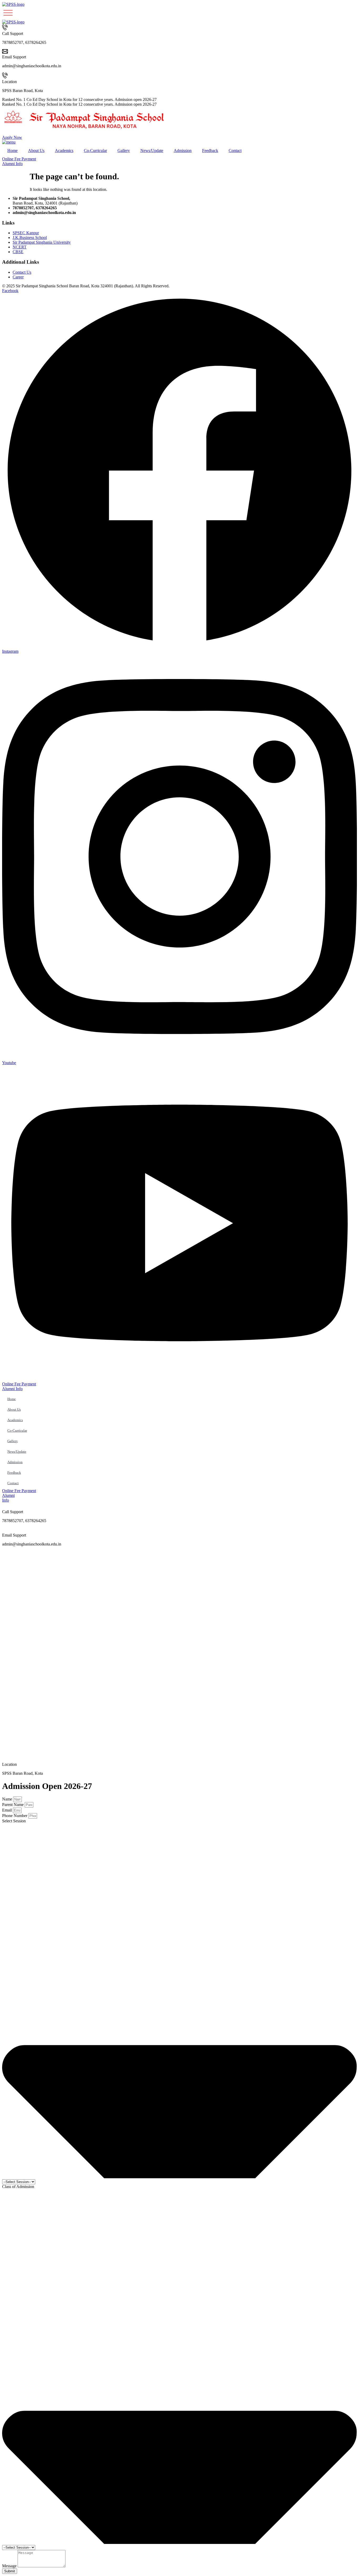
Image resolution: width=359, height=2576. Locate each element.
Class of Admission (18, 2187)
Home (12, 151)
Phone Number (15, 1816)
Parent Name (13, 1805)
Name (8, 1799)
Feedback (210, 151)
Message (10, 2566)
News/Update (152, 151)
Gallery (124, 151)
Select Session (14, 1821)
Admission (183, 151)
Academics (64, 151)
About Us (36, 151)
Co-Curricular (95, 151)
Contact (235, 151)
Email (7, 1810)
